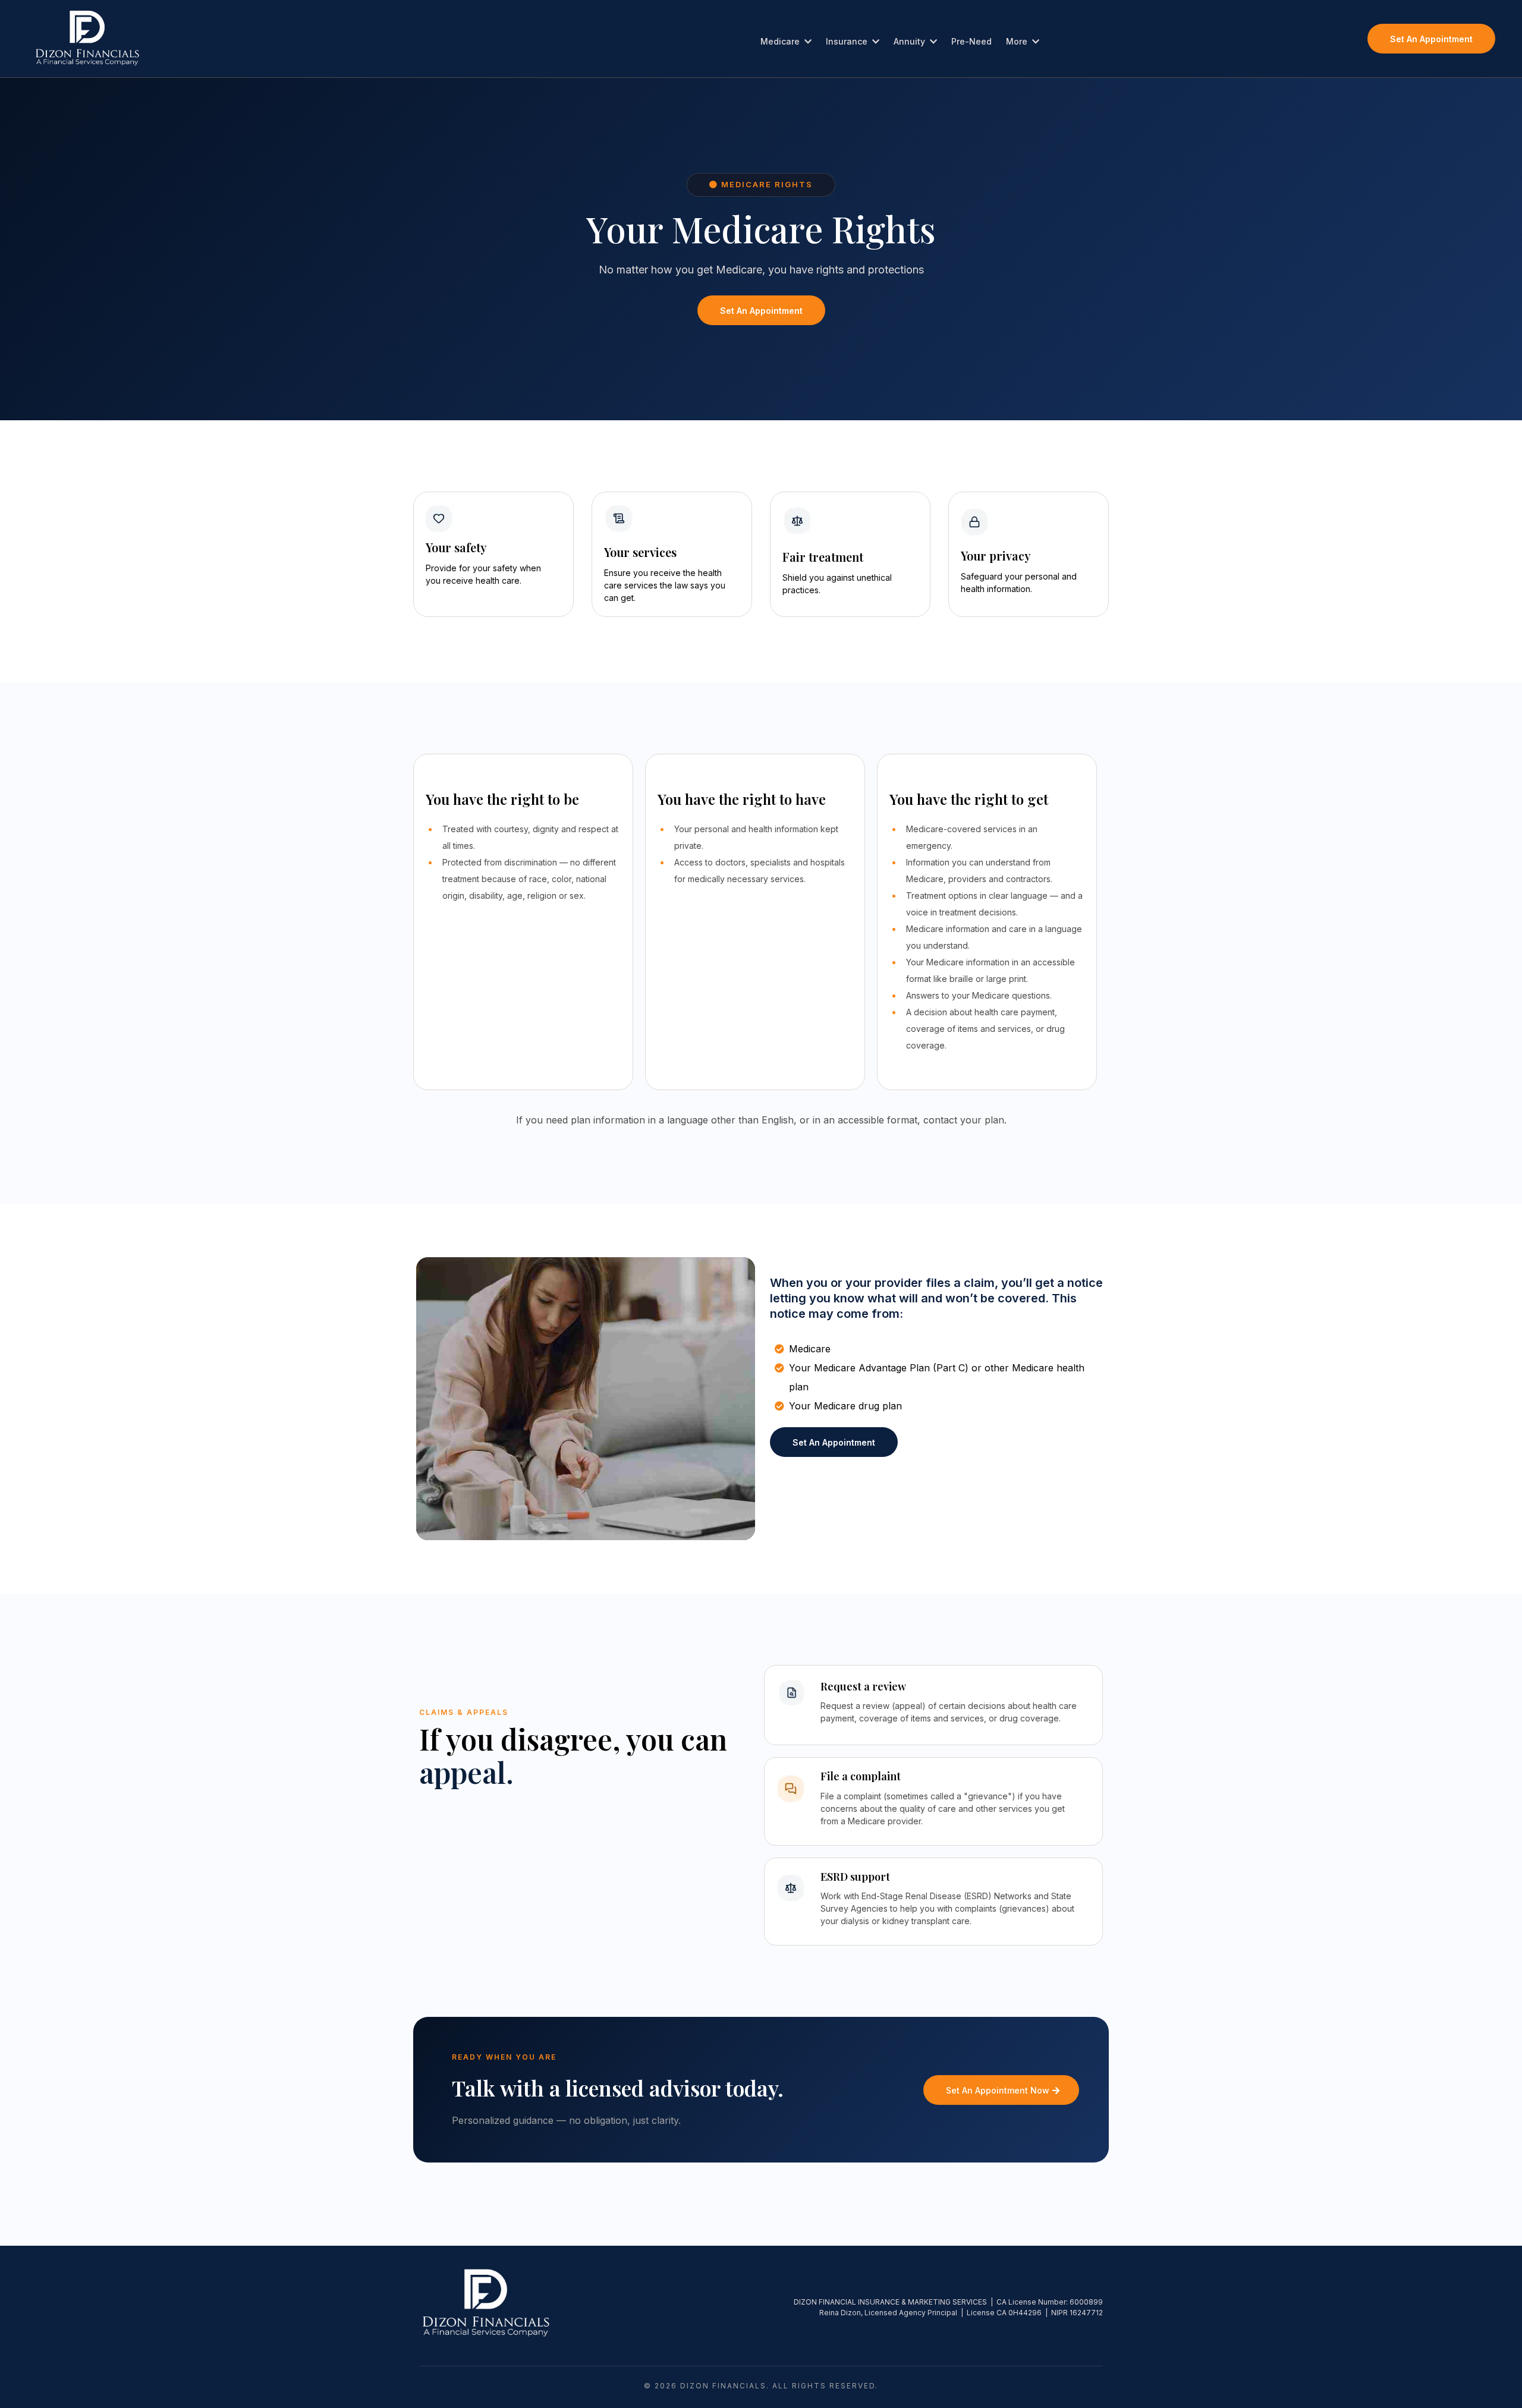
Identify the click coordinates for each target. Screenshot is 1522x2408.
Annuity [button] (911, 41)
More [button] (1018, 41)
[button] (807, 41)
